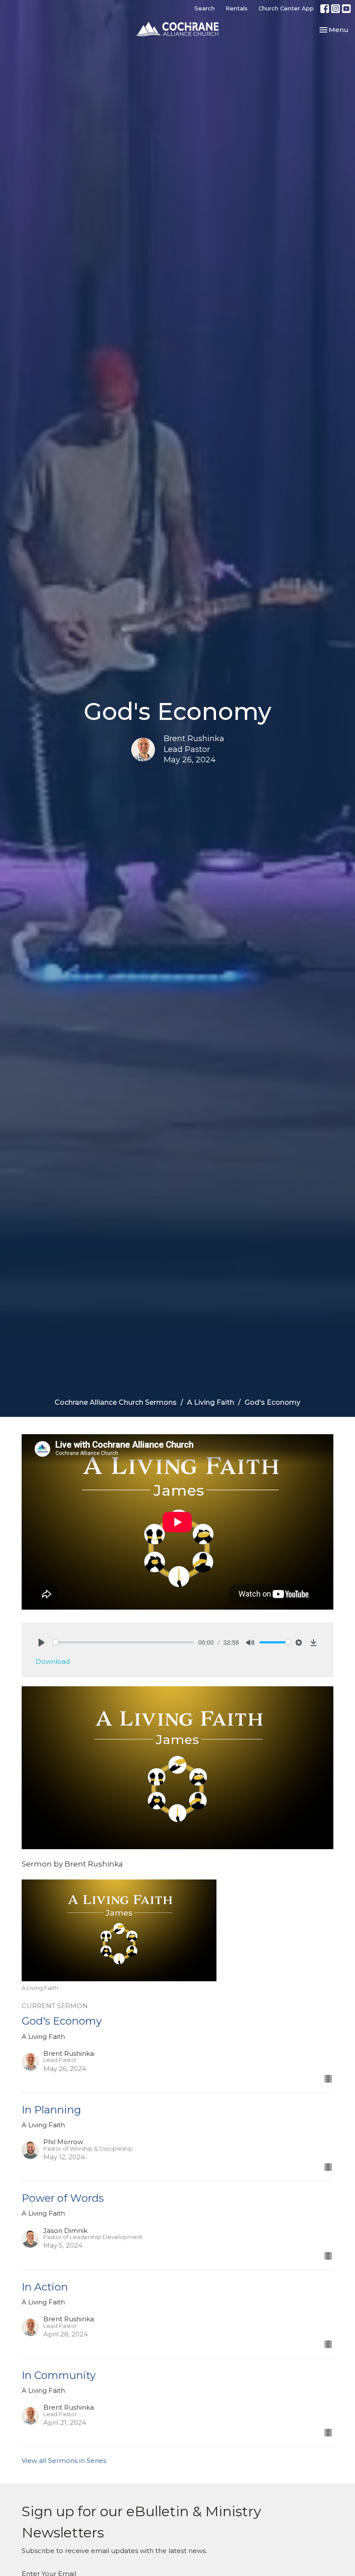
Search (205, 8)
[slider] (123, 1642)
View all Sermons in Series (64, 2461)
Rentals (237, 8)
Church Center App (286, 8)
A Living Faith (211, 1402)
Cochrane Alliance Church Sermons (116, 1402)
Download (53, 1661)
